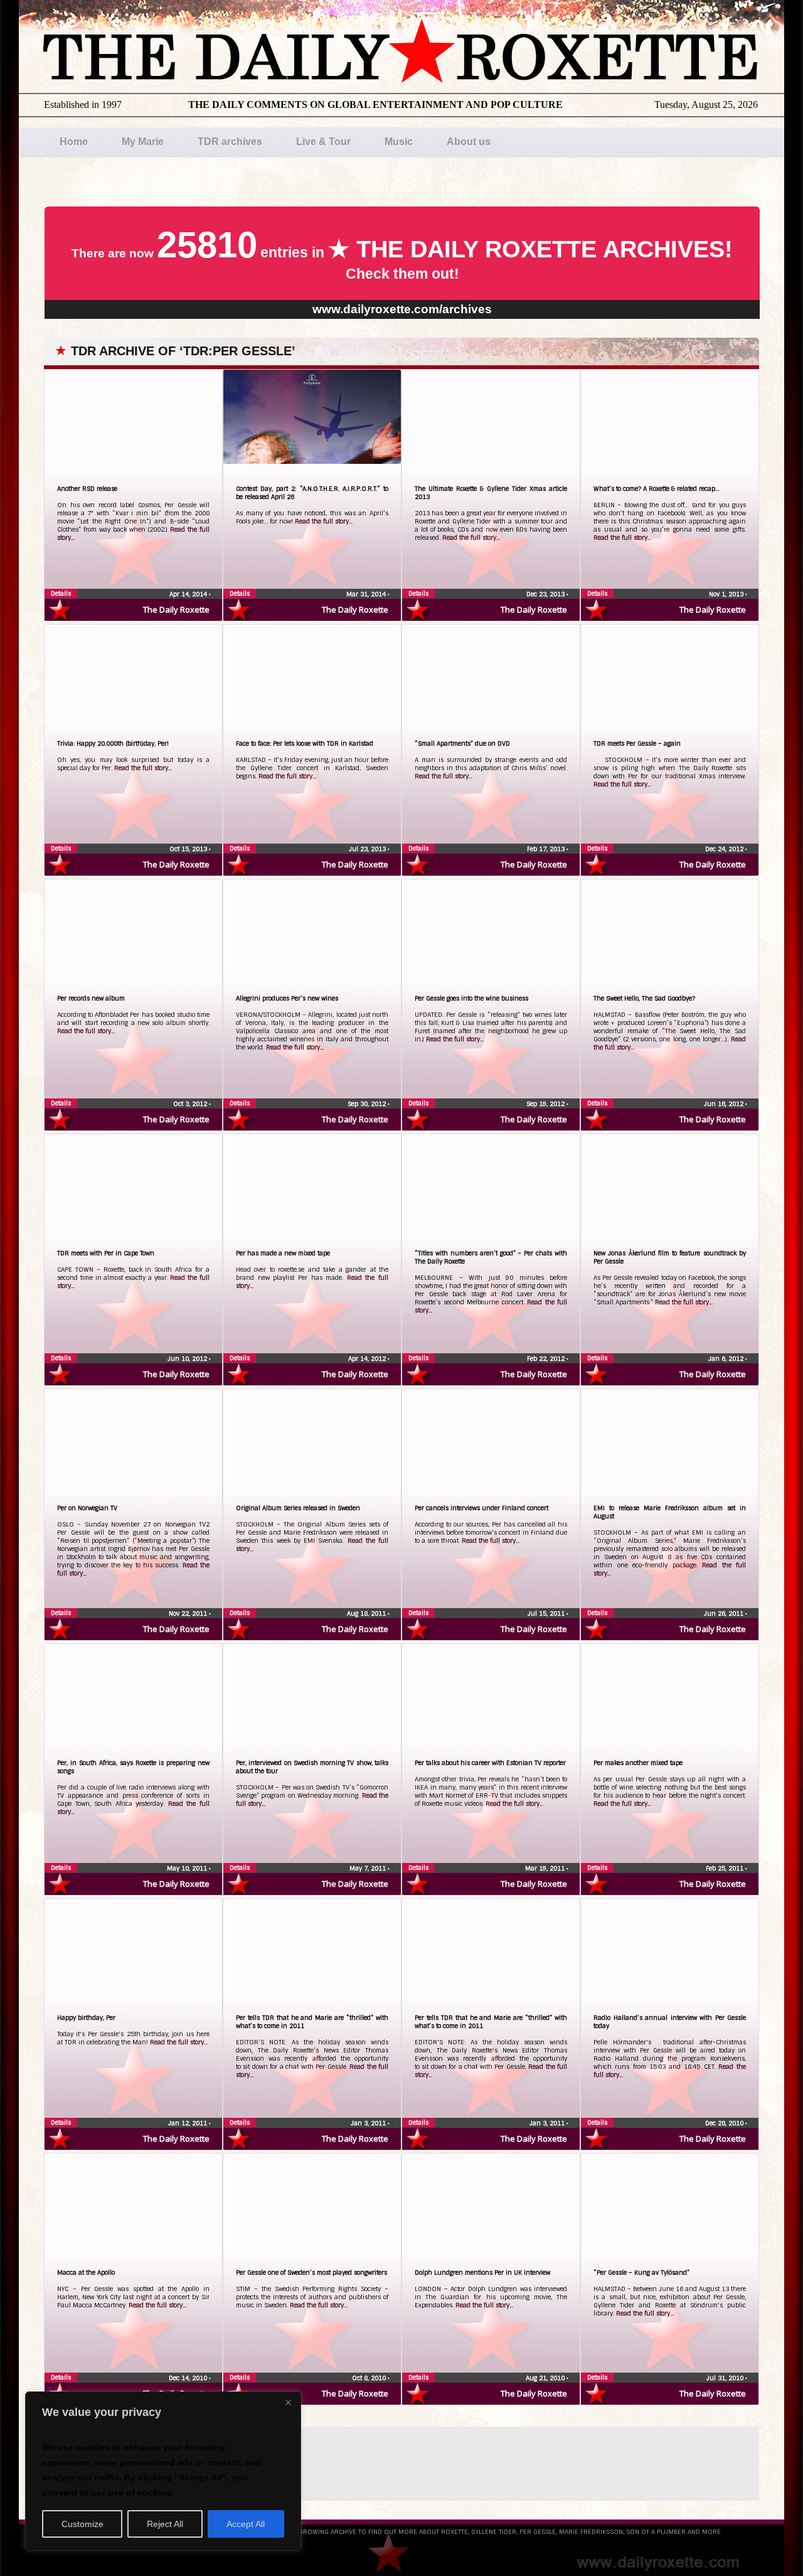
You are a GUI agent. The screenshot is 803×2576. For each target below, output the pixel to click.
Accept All (246, 2524)
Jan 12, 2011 (189, 2123)
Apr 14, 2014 (189, 594)
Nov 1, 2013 (727, 594)
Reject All (165, 2524)
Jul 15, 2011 (547, 1613)
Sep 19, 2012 (546, 1104)
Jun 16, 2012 (725, 1104)
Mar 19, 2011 (546, 1868)
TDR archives (230, 142)
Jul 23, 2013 (368, 849)
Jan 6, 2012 (727, 1359)
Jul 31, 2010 (726, 2378)
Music (399, 142)
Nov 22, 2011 (189, 1613)
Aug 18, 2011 (367, 1613)
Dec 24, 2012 (725, 849)
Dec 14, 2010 (189, 2378)
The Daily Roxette (176, 609)
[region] (163, 2471)
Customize (82, 2524)
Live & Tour (323, 142)
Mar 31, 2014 (367, 594)
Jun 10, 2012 (188, 1359)
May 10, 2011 (188, 1868)
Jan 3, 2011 (369, 2123)
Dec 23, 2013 (546, 594)
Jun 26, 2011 (725, 1613)
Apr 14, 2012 (368, 1359)
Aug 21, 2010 (546, 2378)
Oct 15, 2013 (189, 849)
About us (469, 142)
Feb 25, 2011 (726, 1868)
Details (61, 593)
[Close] (288, 2402)
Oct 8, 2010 (370, 2378)
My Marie (143, 142)
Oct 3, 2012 (191, 1104)
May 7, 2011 (369, 1868)
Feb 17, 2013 (547, 849)
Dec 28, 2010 (725, 2123)
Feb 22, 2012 (547, 1359)
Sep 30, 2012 (368, 1104)
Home (74, 142)
